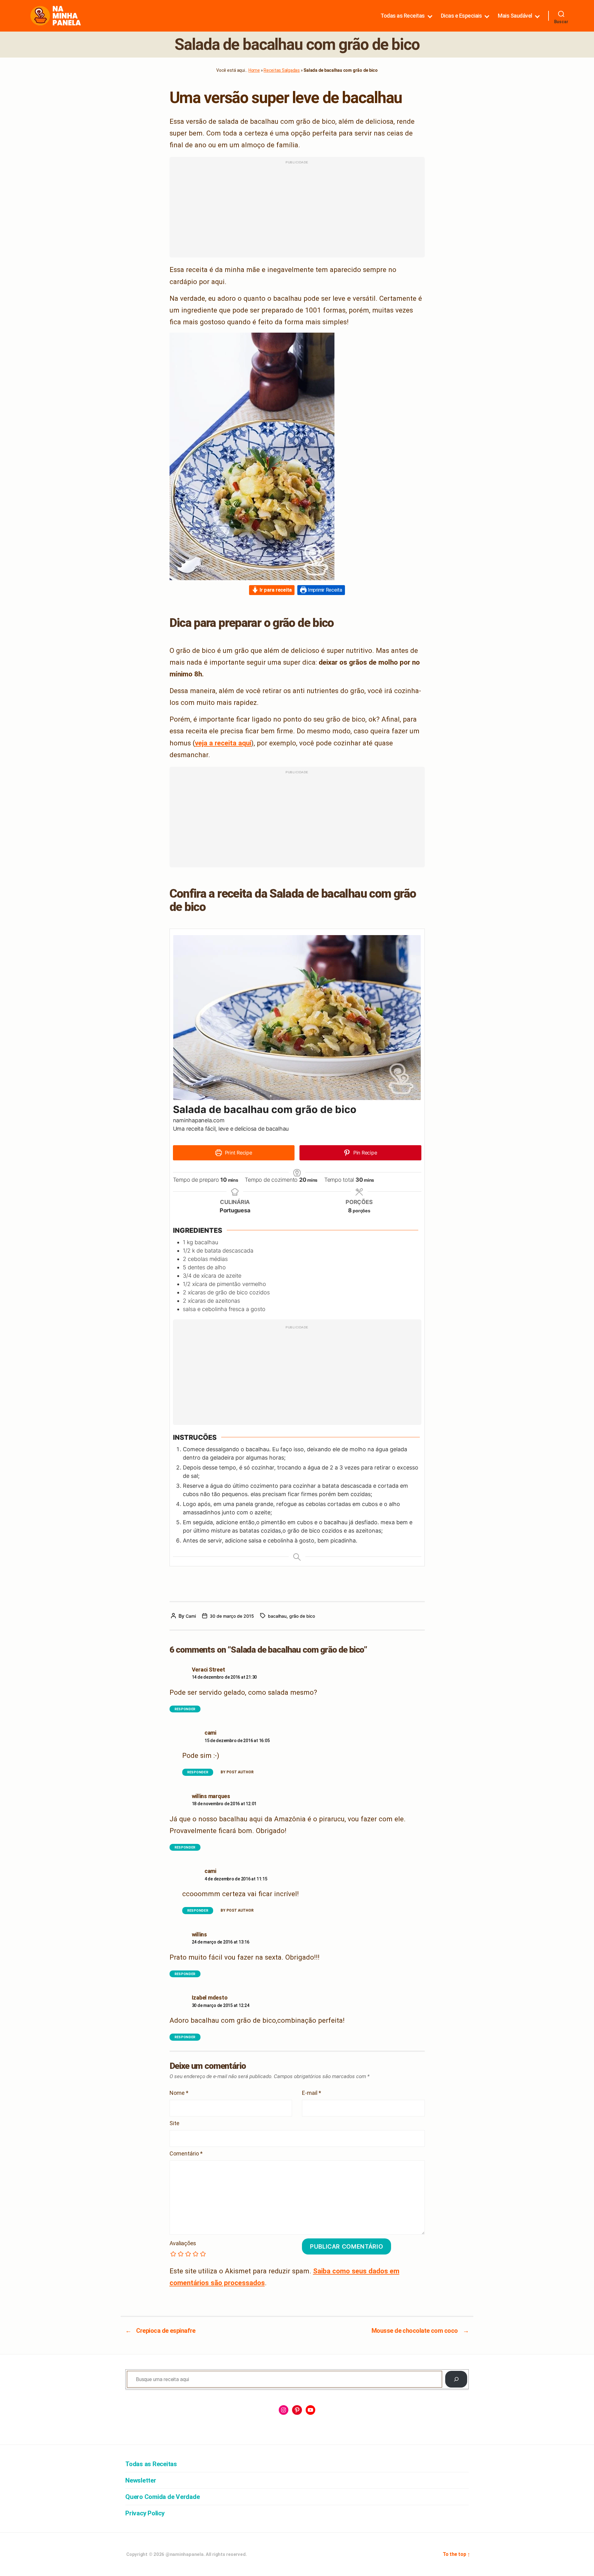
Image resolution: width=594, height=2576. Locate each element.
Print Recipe (238, 1153)
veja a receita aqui (223, 743)
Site (174, 2123)
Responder (185, 1709)
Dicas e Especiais (461, 16)
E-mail (312, 2093)
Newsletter (141, 2480)
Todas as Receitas (403, 16)
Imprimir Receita (324, 590)
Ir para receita (275, 590)
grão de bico (302, 1616)
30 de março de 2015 (232, 1616)
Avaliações (183, 2243)
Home (254, 70)
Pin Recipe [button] (364, 1153)
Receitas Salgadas (282, 70)
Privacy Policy (145, 2513)
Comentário (186, 2154)
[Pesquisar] (456, 2379)
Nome (179, 2093)
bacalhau (277, 1616)
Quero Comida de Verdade (162, 2497)
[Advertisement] (297, 210)
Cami (191, 1616)
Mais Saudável (515, 16)
